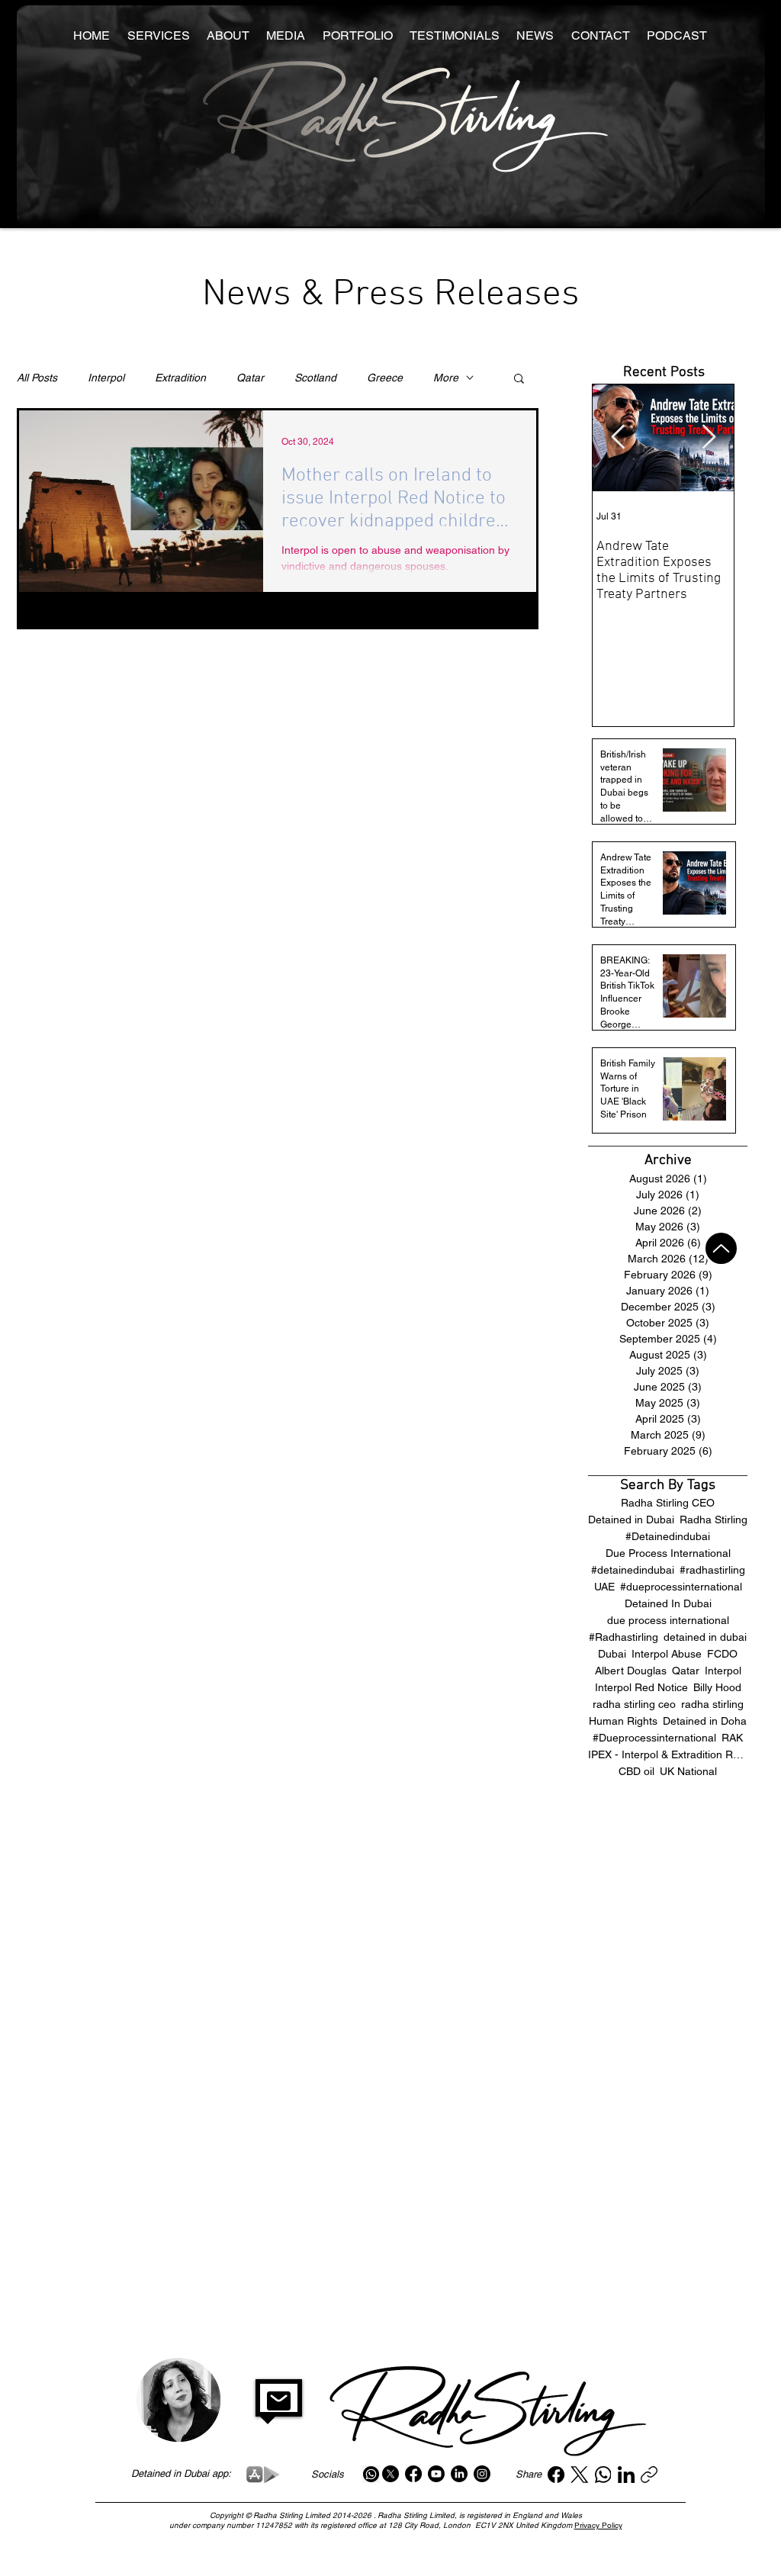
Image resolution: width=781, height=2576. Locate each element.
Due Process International (668, 1553)
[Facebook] (413, 2474)
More (446, 378)
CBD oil (636, 1771)
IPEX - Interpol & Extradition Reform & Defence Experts (668, 1754)
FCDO (722, 1654)
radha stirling (712, 1704)
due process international (668, 1620)
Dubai (612, 1654)
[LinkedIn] (459, 2474)
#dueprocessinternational (681, 1587)
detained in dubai (705, 1637)
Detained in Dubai (631, 1520)
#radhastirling (712, 1570)
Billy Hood (717, 1687)
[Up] (721, 1248)
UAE (604, 1587)
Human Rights (623, 1721)
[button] (519, 379)
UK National (688, 1771)
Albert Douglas (631, 1671)
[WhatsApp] (603, 2475)
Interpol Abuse (667, 1654)
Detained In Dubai (668, 1603)
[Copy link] (649, 2475)
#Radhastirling (624, 1637)
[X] (390, 2474)
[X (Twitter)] (579, 2475)
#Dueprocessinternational (654, 1738)
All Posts (37, 378)
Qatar (250, 378)
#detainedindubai (633, 1570)
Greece (385, 378)
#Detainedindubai (668, 1536)
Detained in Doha (705, 1721)
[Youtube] (436, 2474)
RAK (732, 1738)
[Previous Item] (618, 438)
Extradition (180, 378)
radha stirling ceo (634, 1704)
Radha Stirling (714, 1520)
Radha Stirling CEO (668, 1503)
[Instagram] (482, 2474)
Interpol (106, 378)
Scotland (315, 378)
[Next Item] (709, 438)
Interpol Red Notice (641, 1687)
